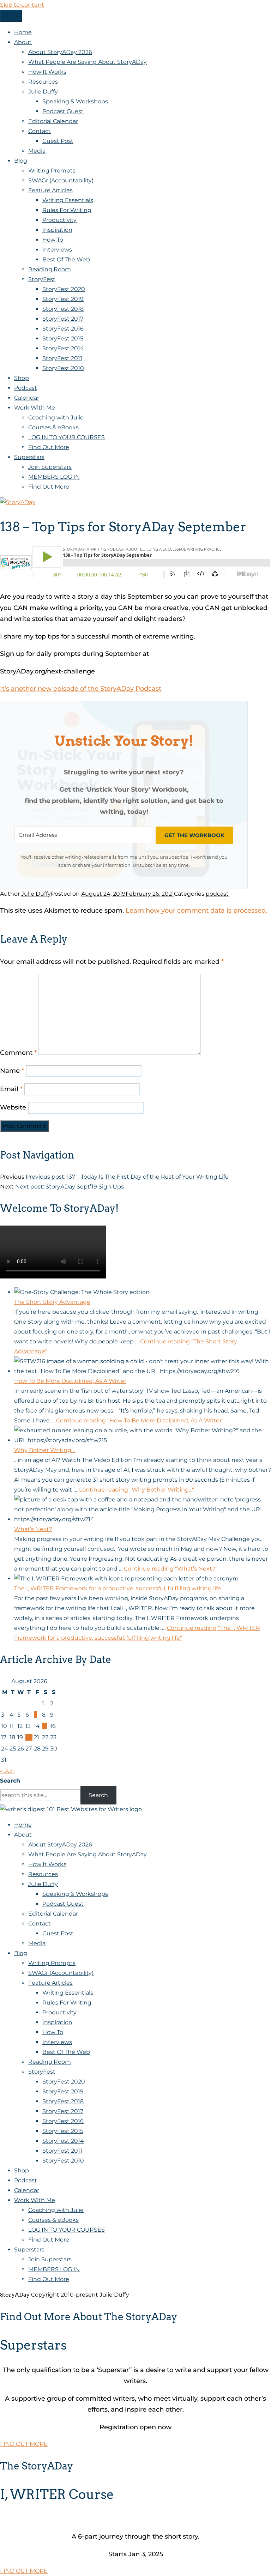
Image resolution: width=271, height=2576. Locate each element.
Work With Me (35, 408)
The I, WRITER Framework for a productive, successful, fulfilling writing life (118, 1588)
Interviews (57, 250)
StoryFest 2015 (63, 338)
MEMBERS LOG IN (54, 477)
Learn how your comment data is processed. (196, 911)
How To (53, 240)
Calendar (27, 398)
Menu (11, 16)
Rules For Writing (67, 210)
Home (23, 32)
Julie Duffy (43, 92)
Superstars (29, 457)
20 (29, 1737)
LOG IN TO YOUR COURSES (67, 437)
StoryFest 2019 (63, 299)
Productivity (59, 220)
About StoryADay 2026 (60, 52)
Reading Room (50, 269)
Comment (18, 1053)
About (23, 42)
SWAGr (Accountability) (61, 180)
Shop (22, 378)
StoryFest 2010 (63, 368)
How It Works (47, 72)
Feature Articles (50, 190)
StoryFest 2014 (63, 348)
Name (12, 1071)
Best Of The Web (66, 259)
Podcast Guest (63, 111)
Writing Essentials (68, 200)
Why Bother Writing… (44, 1450)
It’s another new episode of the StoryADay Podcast (81, 689)
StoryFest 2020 (64, 289)
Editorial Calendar (53, 121)
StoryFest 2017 (63, 319)
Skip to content (22, 5)
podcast (217, 894)
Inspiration (57, 230)
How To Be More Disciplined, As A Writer (70, 1381)
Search (10, 1781)
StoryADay (15, 2295)
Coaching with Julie (56, 418)
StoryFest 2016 (63, 329)
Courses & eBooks (53, 427)
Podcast (26, 388)
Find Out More (49, 447)
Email (11, 1089)
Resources (43, 82)
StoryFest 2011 (62, 358)
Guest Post (58, 141)
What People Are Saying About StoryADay (88, 62)
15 (45, 1726)
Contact (40, 131)
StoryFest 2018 (63, 309)
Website (13, 1107)
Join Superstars (50, 467)
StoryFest (42, 279)
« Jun (7, 1771)
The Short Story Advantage (52, 1302)
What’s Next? (33, 1529)
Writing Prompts (52, 171)
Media (37, 151)
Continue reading (140, 1420)
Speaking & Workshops (75, 101)
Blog (21, 161)
